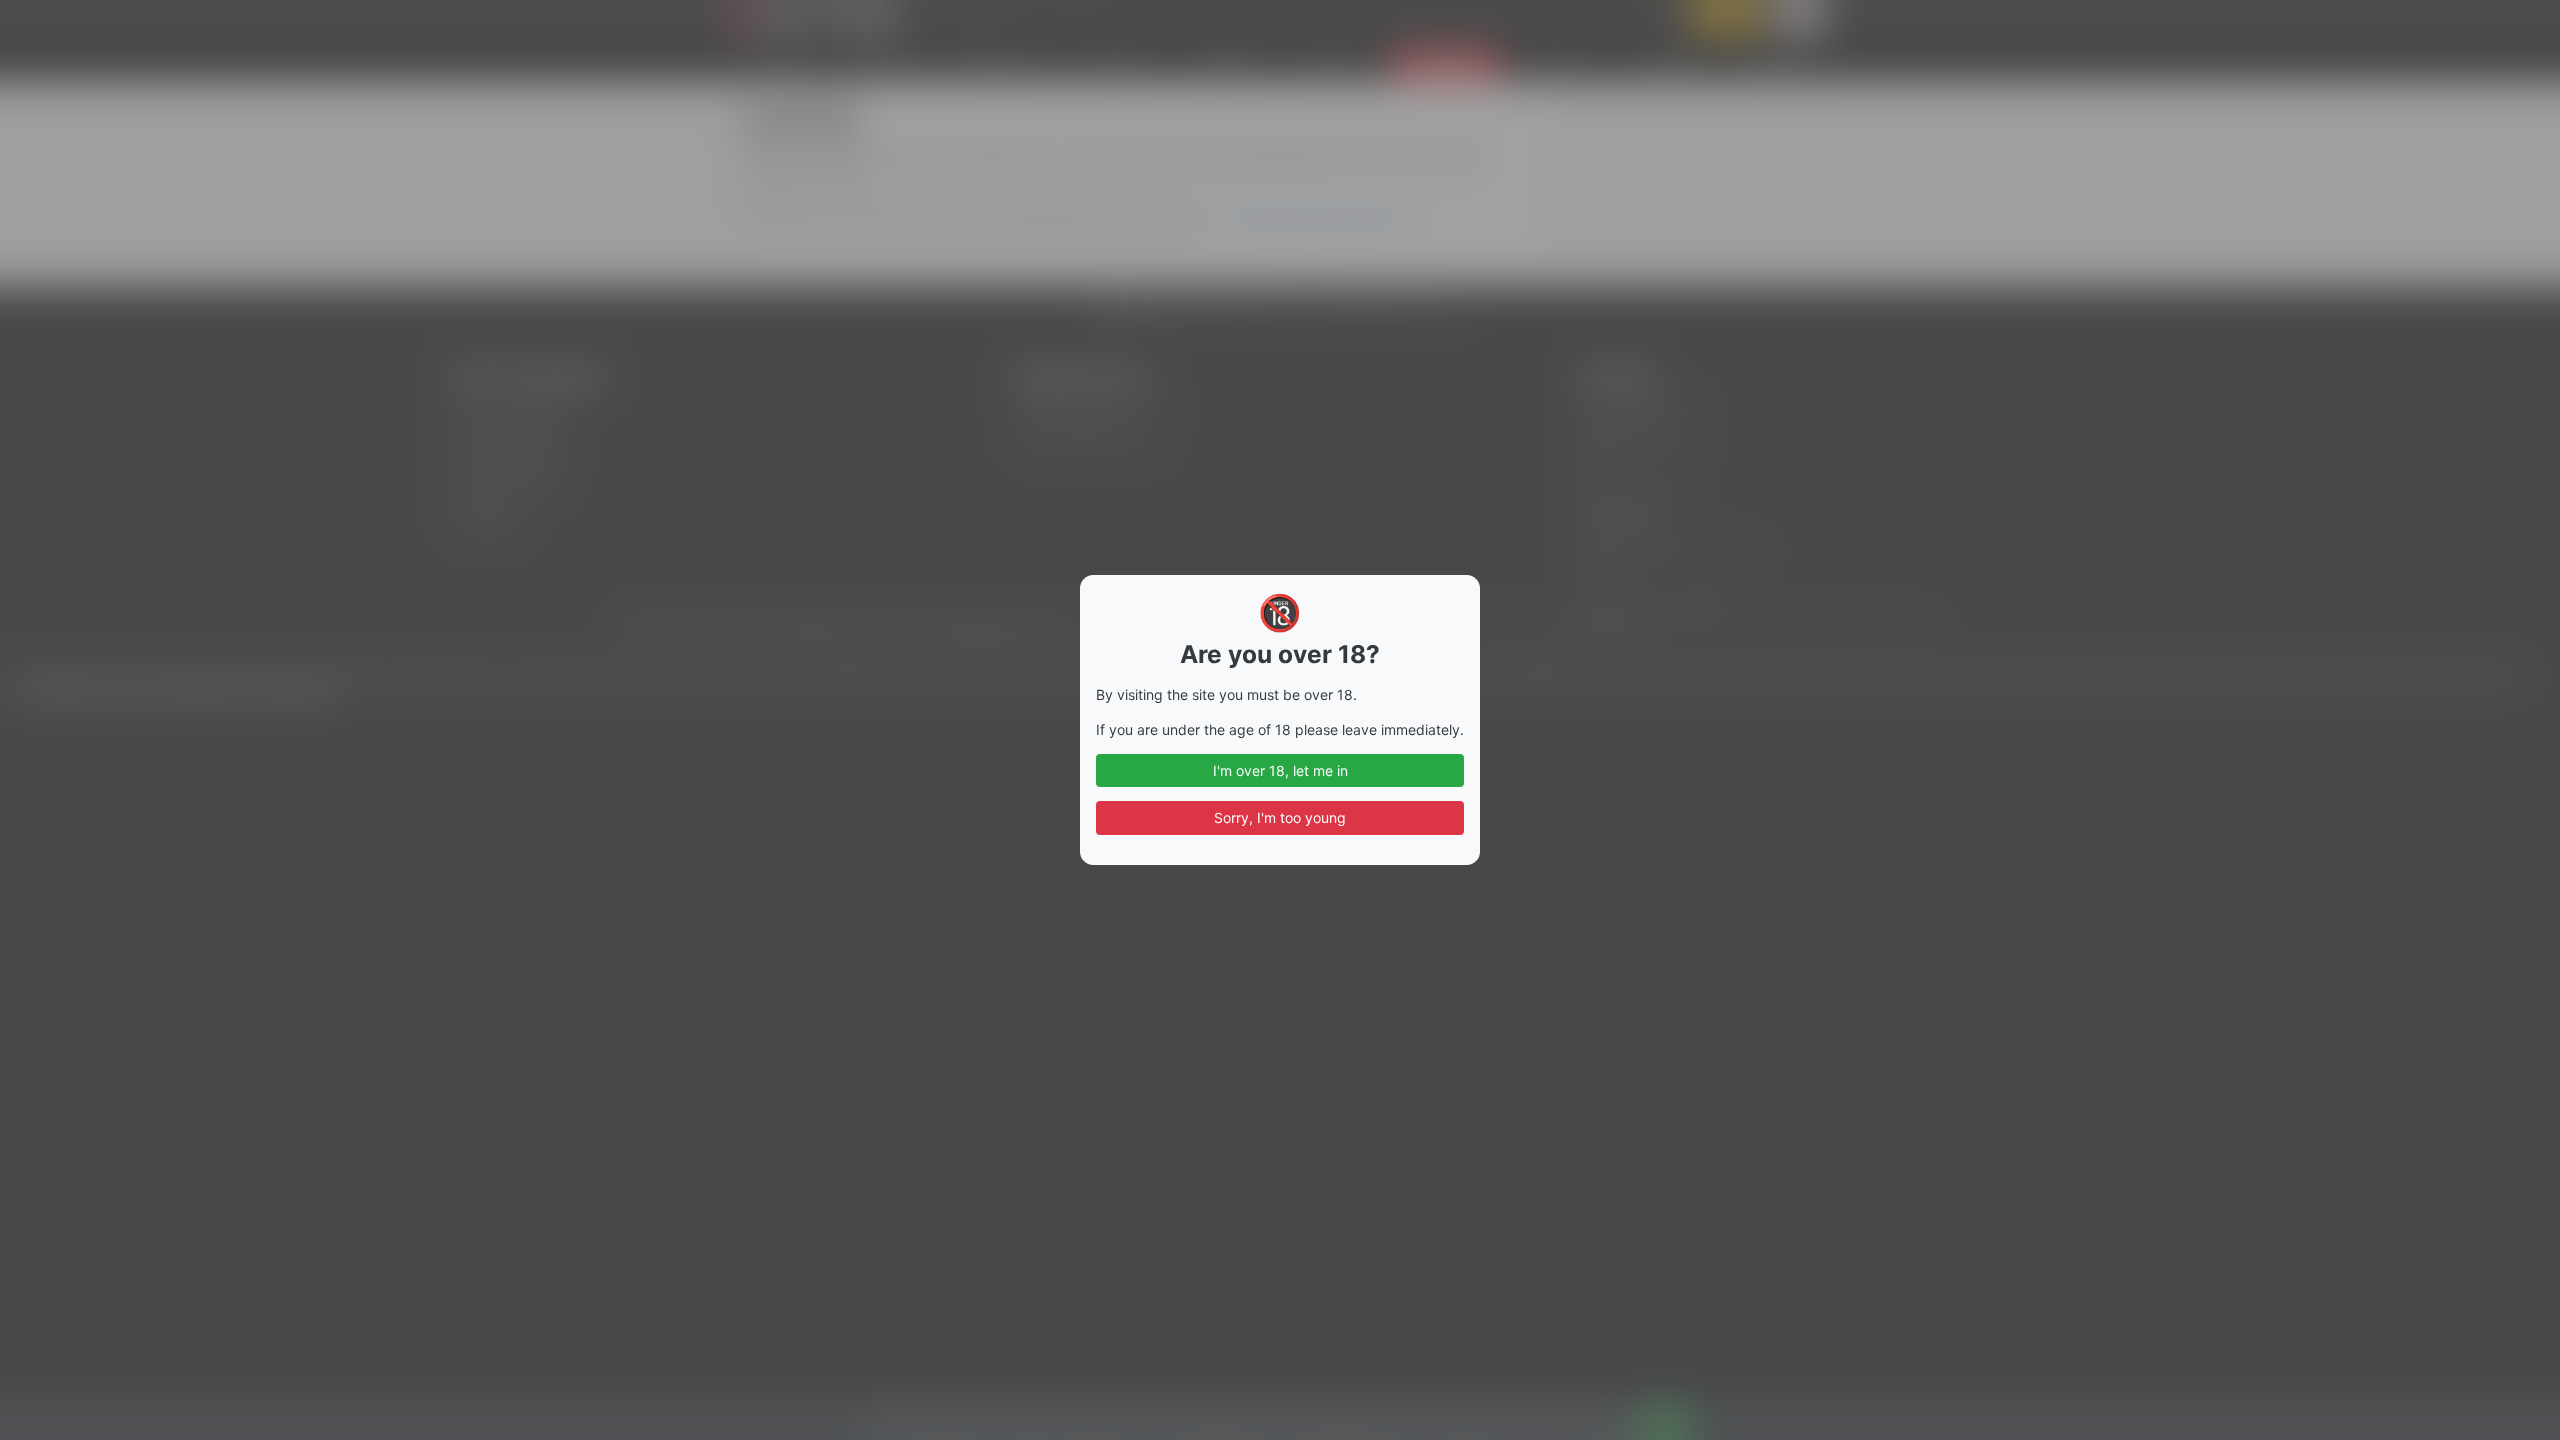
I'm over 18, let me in (1280, 770)
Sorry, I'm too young (1280, 817)
